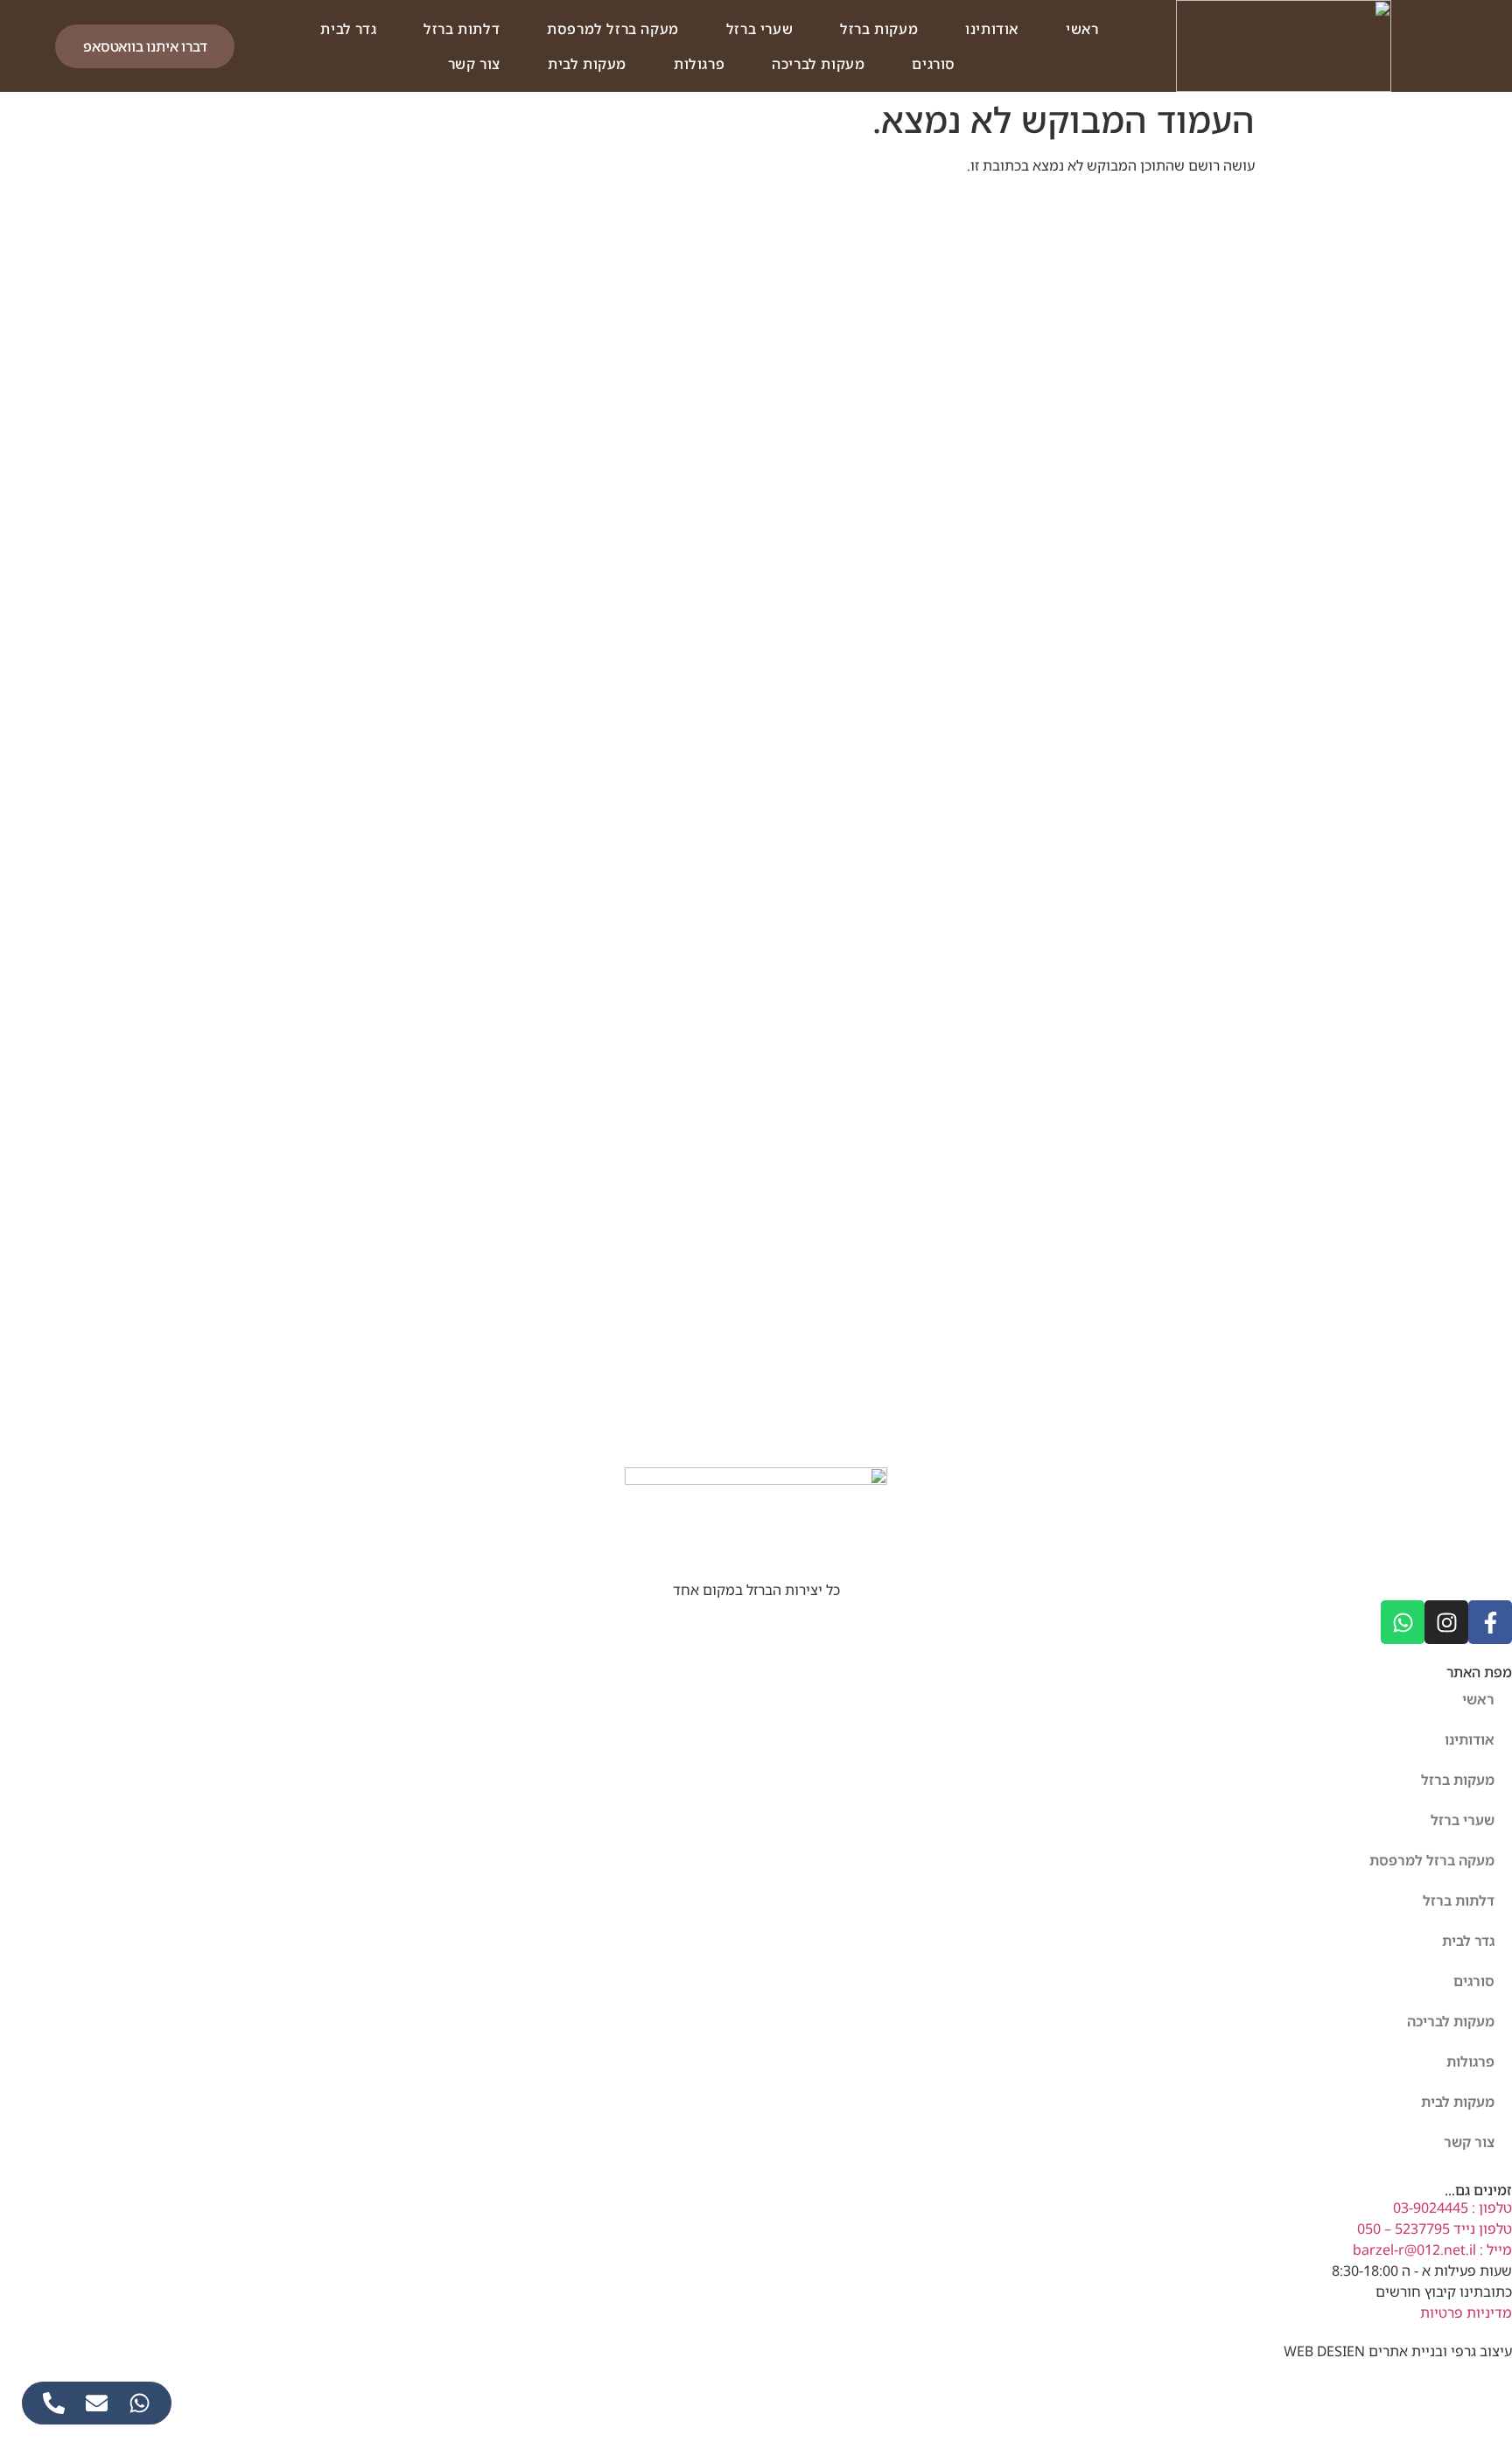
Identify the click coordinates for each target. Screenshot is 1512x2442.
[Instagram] (1446, 1622)
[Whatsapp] (1403, 1622)
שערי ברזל (759, 29)
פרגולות (699, 64)
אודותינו (992, 29)
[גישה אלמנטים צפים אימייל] (97, 2403)
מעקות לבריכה (818, 64)
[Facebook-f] (1490, 1622)
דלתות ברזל (462, 29)
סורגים (934, 64)
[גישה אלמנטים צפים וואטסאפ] (140, 2403)
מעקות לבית (587, 64)
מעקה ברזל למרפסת (613, 29)
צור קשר (474, 64)
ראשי (1082, 29)
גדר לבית (348, 29)
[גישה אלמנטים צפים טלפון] (54, 2403)
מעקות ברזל (879, 29)
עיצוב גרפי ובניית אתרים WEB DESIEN (1398, 2351)
